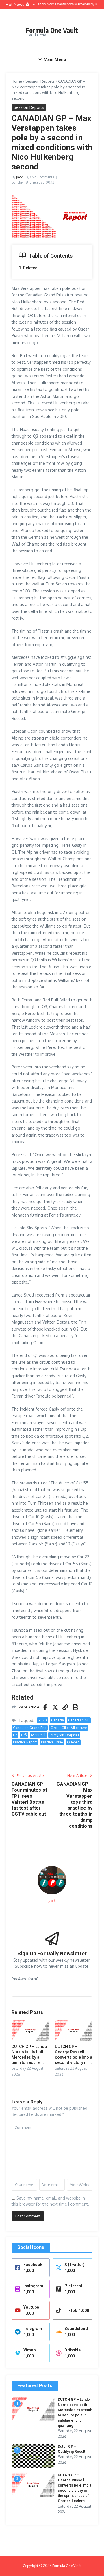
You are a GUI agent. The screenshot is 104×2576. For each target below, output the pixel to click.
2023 (43, 1720)
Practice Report (25, 1742)
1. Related (28, 268)
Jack (19, 177)
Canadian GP (79, 1720)
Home (17, 81)
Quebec (73, 1742)
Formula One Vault (52, 30)
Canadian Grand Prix (30, 1728)
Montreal (38, 1735)
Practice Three (52, 1742)
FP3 (24, 1735)
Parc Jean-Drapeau (64, 1735)
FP (15, 1735)
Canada (57, 1720)
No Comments (43, 177)
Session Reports (40, 81)
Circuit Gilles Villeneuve (69, 1728)
